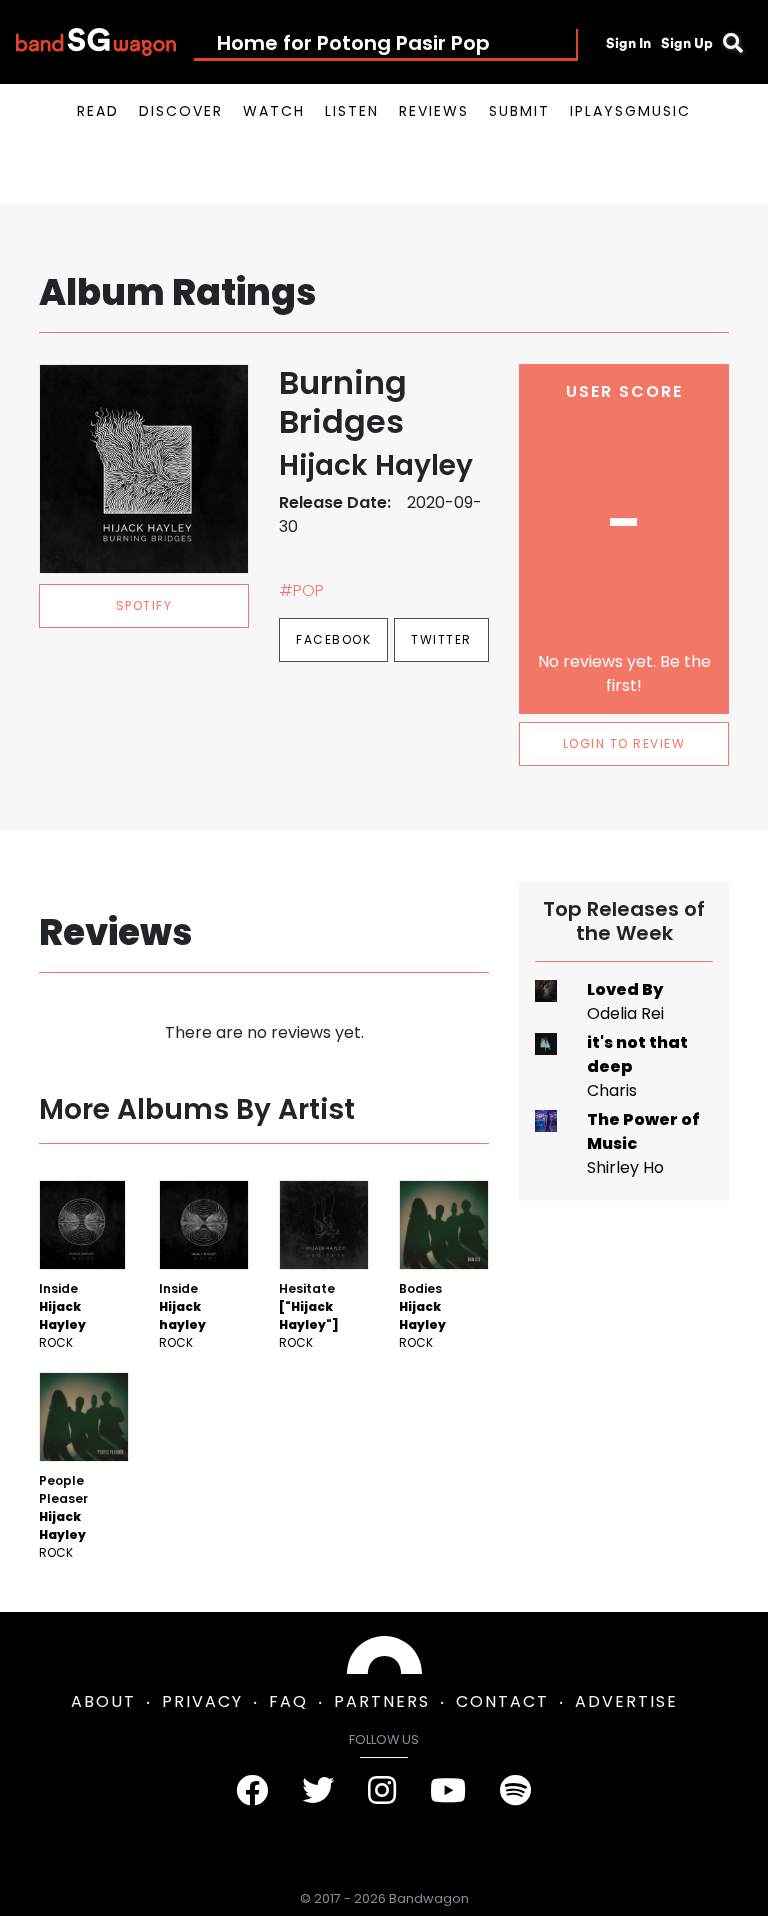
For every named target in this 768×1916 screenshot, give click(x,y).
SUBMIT (519, 111)
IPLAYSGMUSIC (630, 111)
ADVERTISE (626, 1701)
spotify (144, 605)
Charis (612, 1090)
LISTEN (352, 111)
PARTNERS (382, 1701)
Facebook (333, 639)
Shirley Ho (625, 1167)
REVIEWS (434, 111)
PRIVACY (202, 1701)
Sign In (628, 43)
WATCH (274, 111)
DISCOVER (181, 111)
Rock (56, 1342)
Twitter (441, 639)
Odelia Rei (625, 1013)
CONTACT (502, 1701)
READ (98, 111)
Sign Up (687, 43)
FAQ (288, 1701)
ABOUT (103, 1701)
